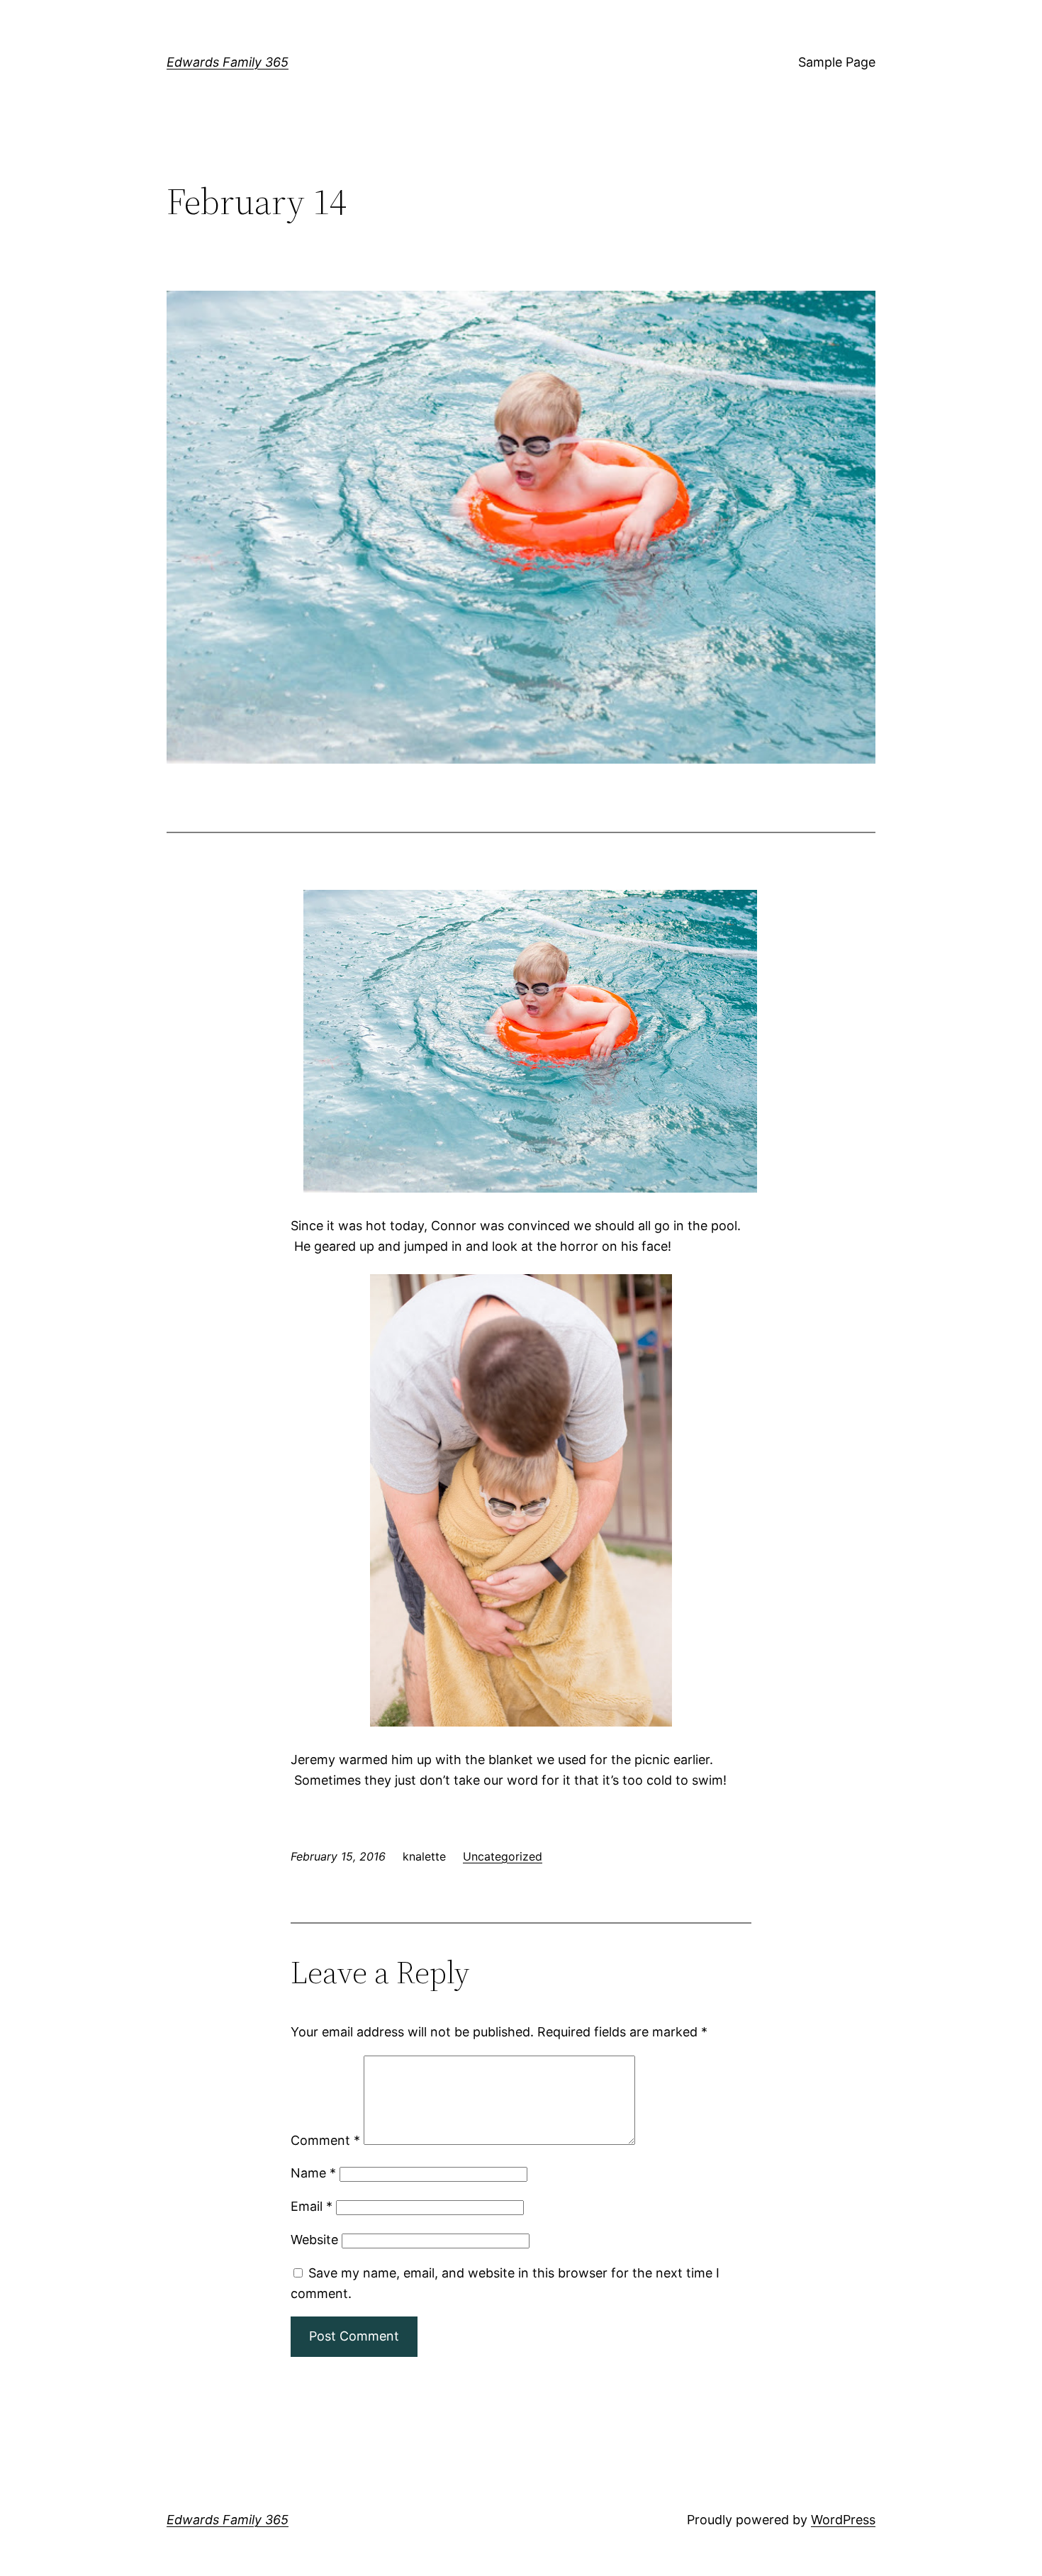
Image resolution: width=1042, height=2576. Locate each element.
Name (313, 2173)
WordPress (843, 2520)
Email (312, 2206)
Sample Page (837, 62)
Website (314, 2240)
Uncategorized (503, 1856)
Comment (325, 2140)
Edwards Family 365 (228, 62)
